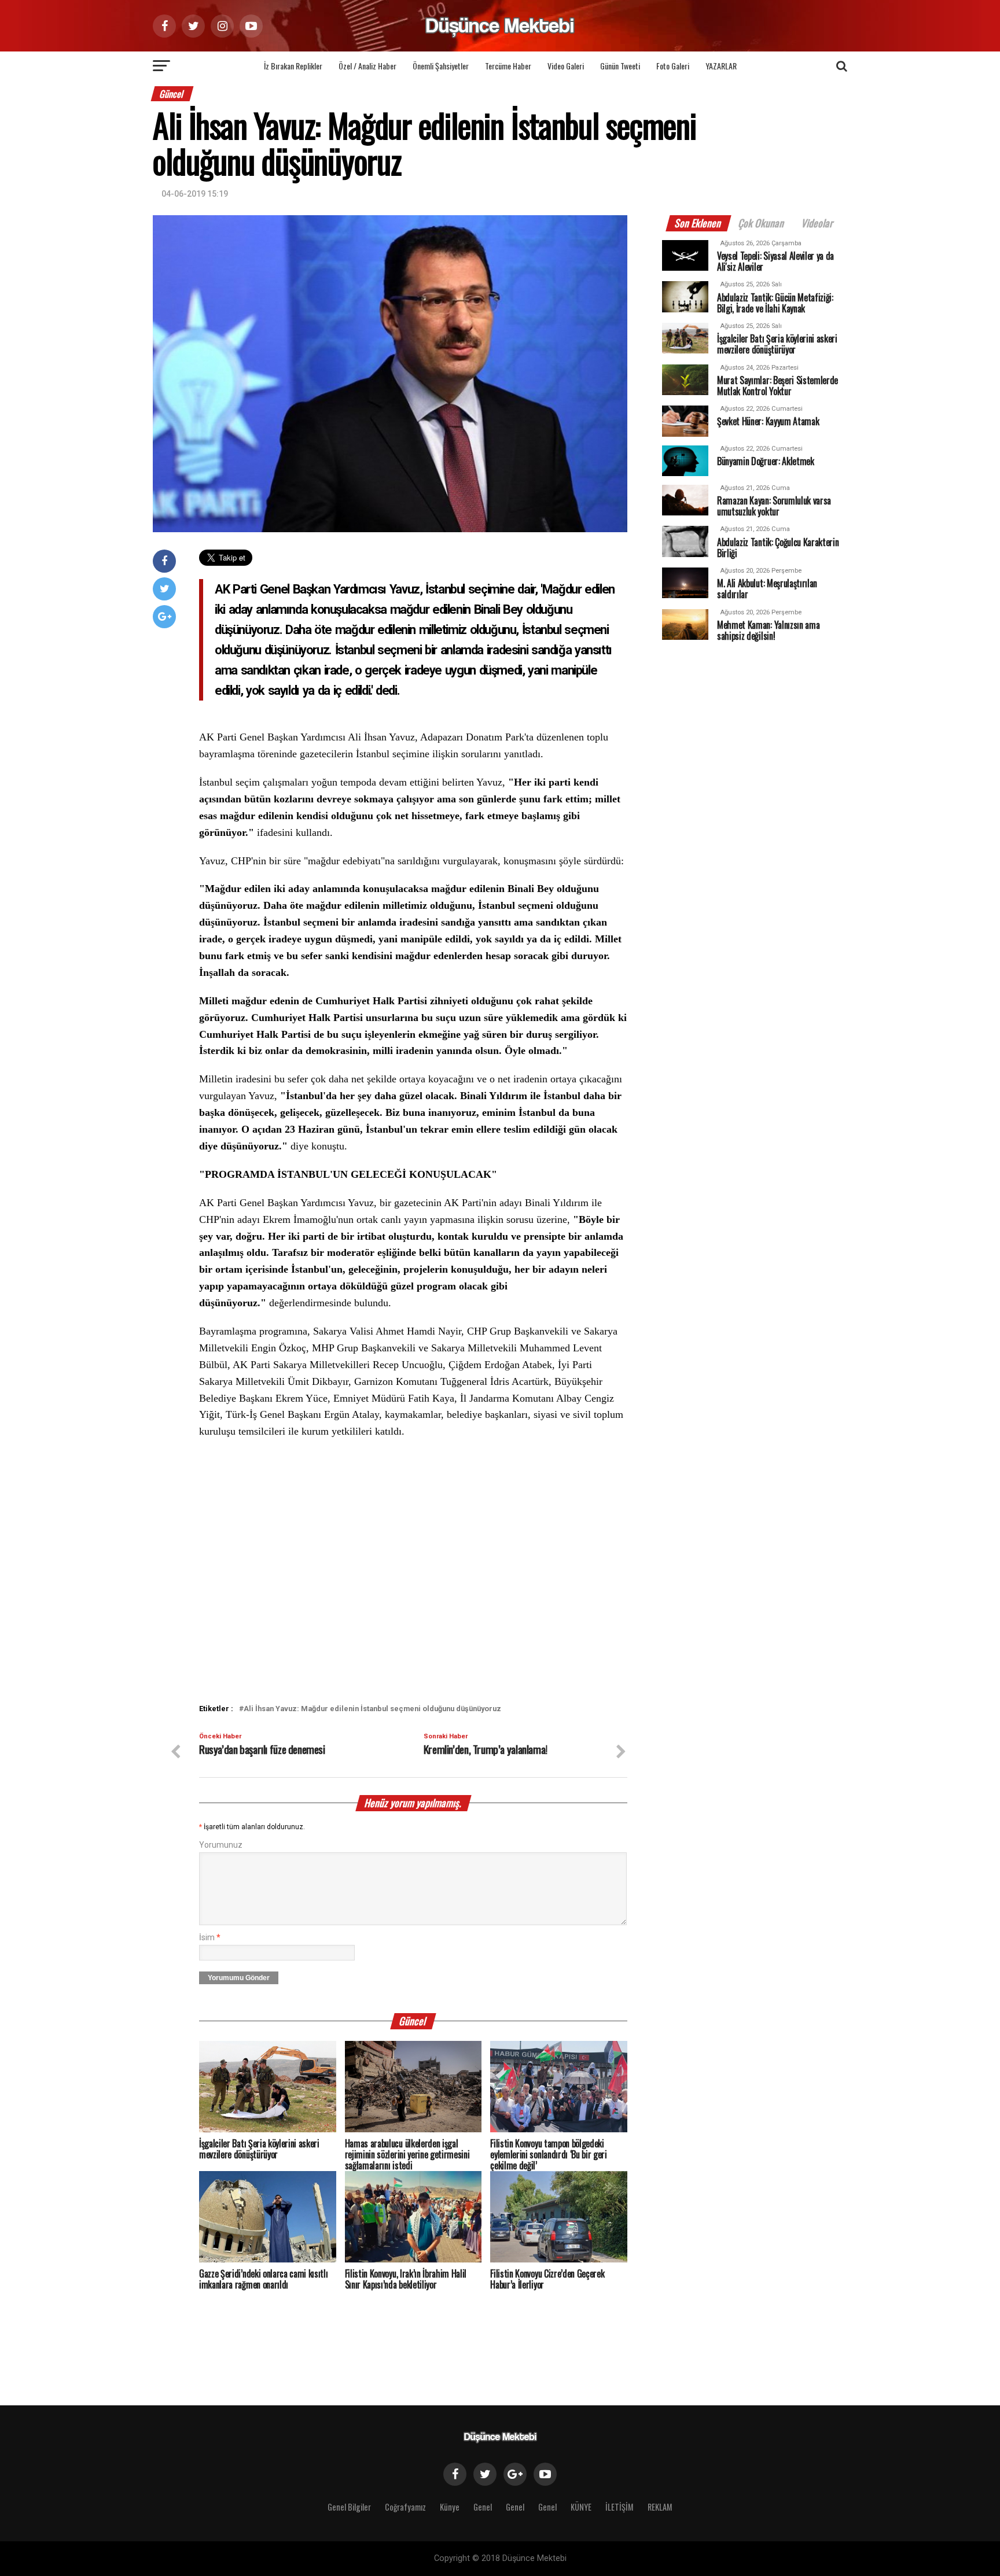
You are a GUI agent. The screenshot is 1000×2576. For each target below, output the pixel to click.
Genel (483, 2507)
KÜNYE (581, 2507)
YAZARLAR (721, 66)
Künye (450, 2507)
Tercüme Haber (508, 66)
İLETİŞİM (620, 2507)
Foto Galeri (673, 66)
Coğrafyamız (405, 2507)
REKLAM (660, 2507)
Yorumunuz (221, 1845)
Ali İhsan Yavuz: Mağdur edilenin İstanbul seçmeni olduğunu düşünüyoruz (372, 1709)
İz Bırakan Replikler (293, 66)
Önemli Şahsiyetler (441, 66)
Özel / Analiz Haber (367, 66)
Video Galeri (566, 66)
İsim (210, 1938)
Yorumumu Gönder (239, 1978)
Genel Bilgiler (349, 2507)
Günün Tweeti (620, 66)
